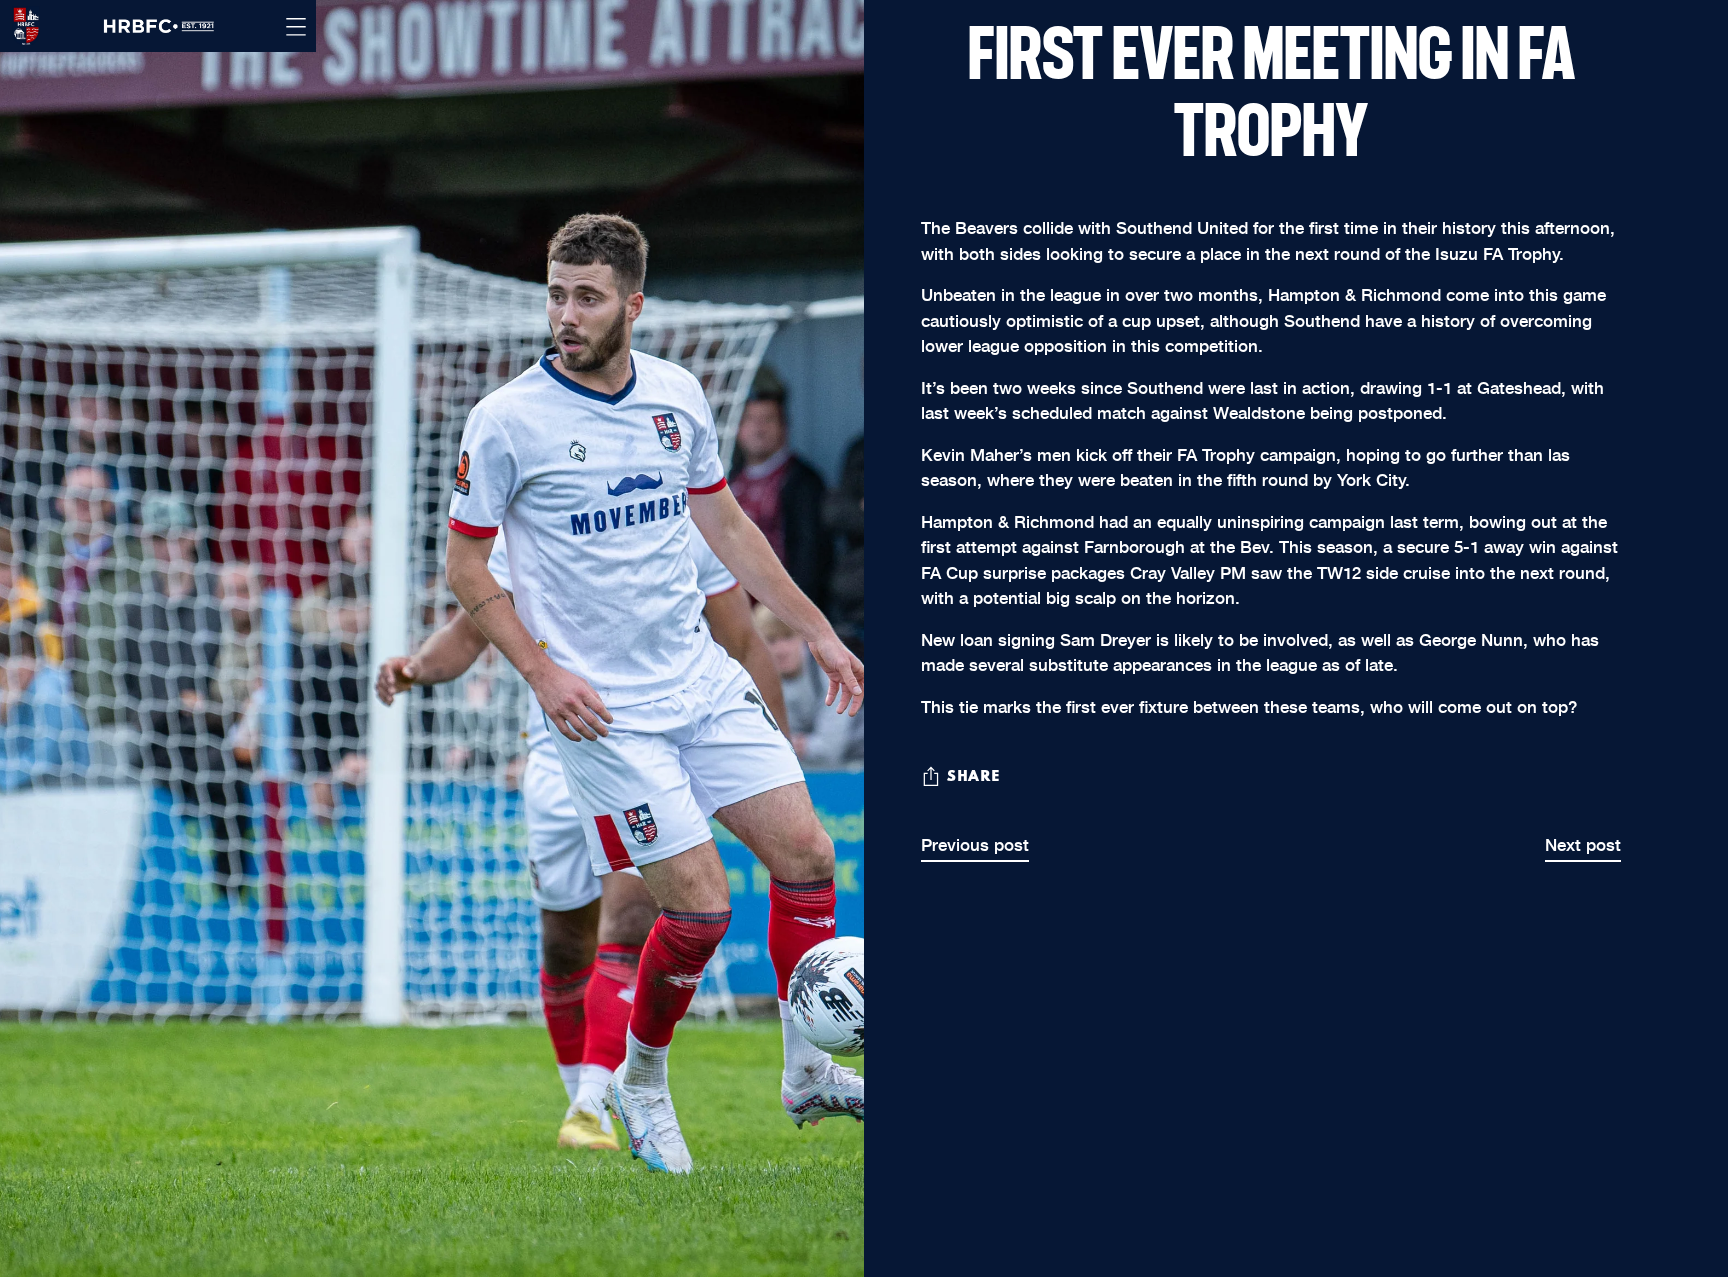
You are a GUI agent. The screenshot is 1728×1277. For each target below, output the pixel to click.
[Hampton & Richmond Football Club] (20, 26)
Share (973, 777)
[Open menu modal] (296, 26)
